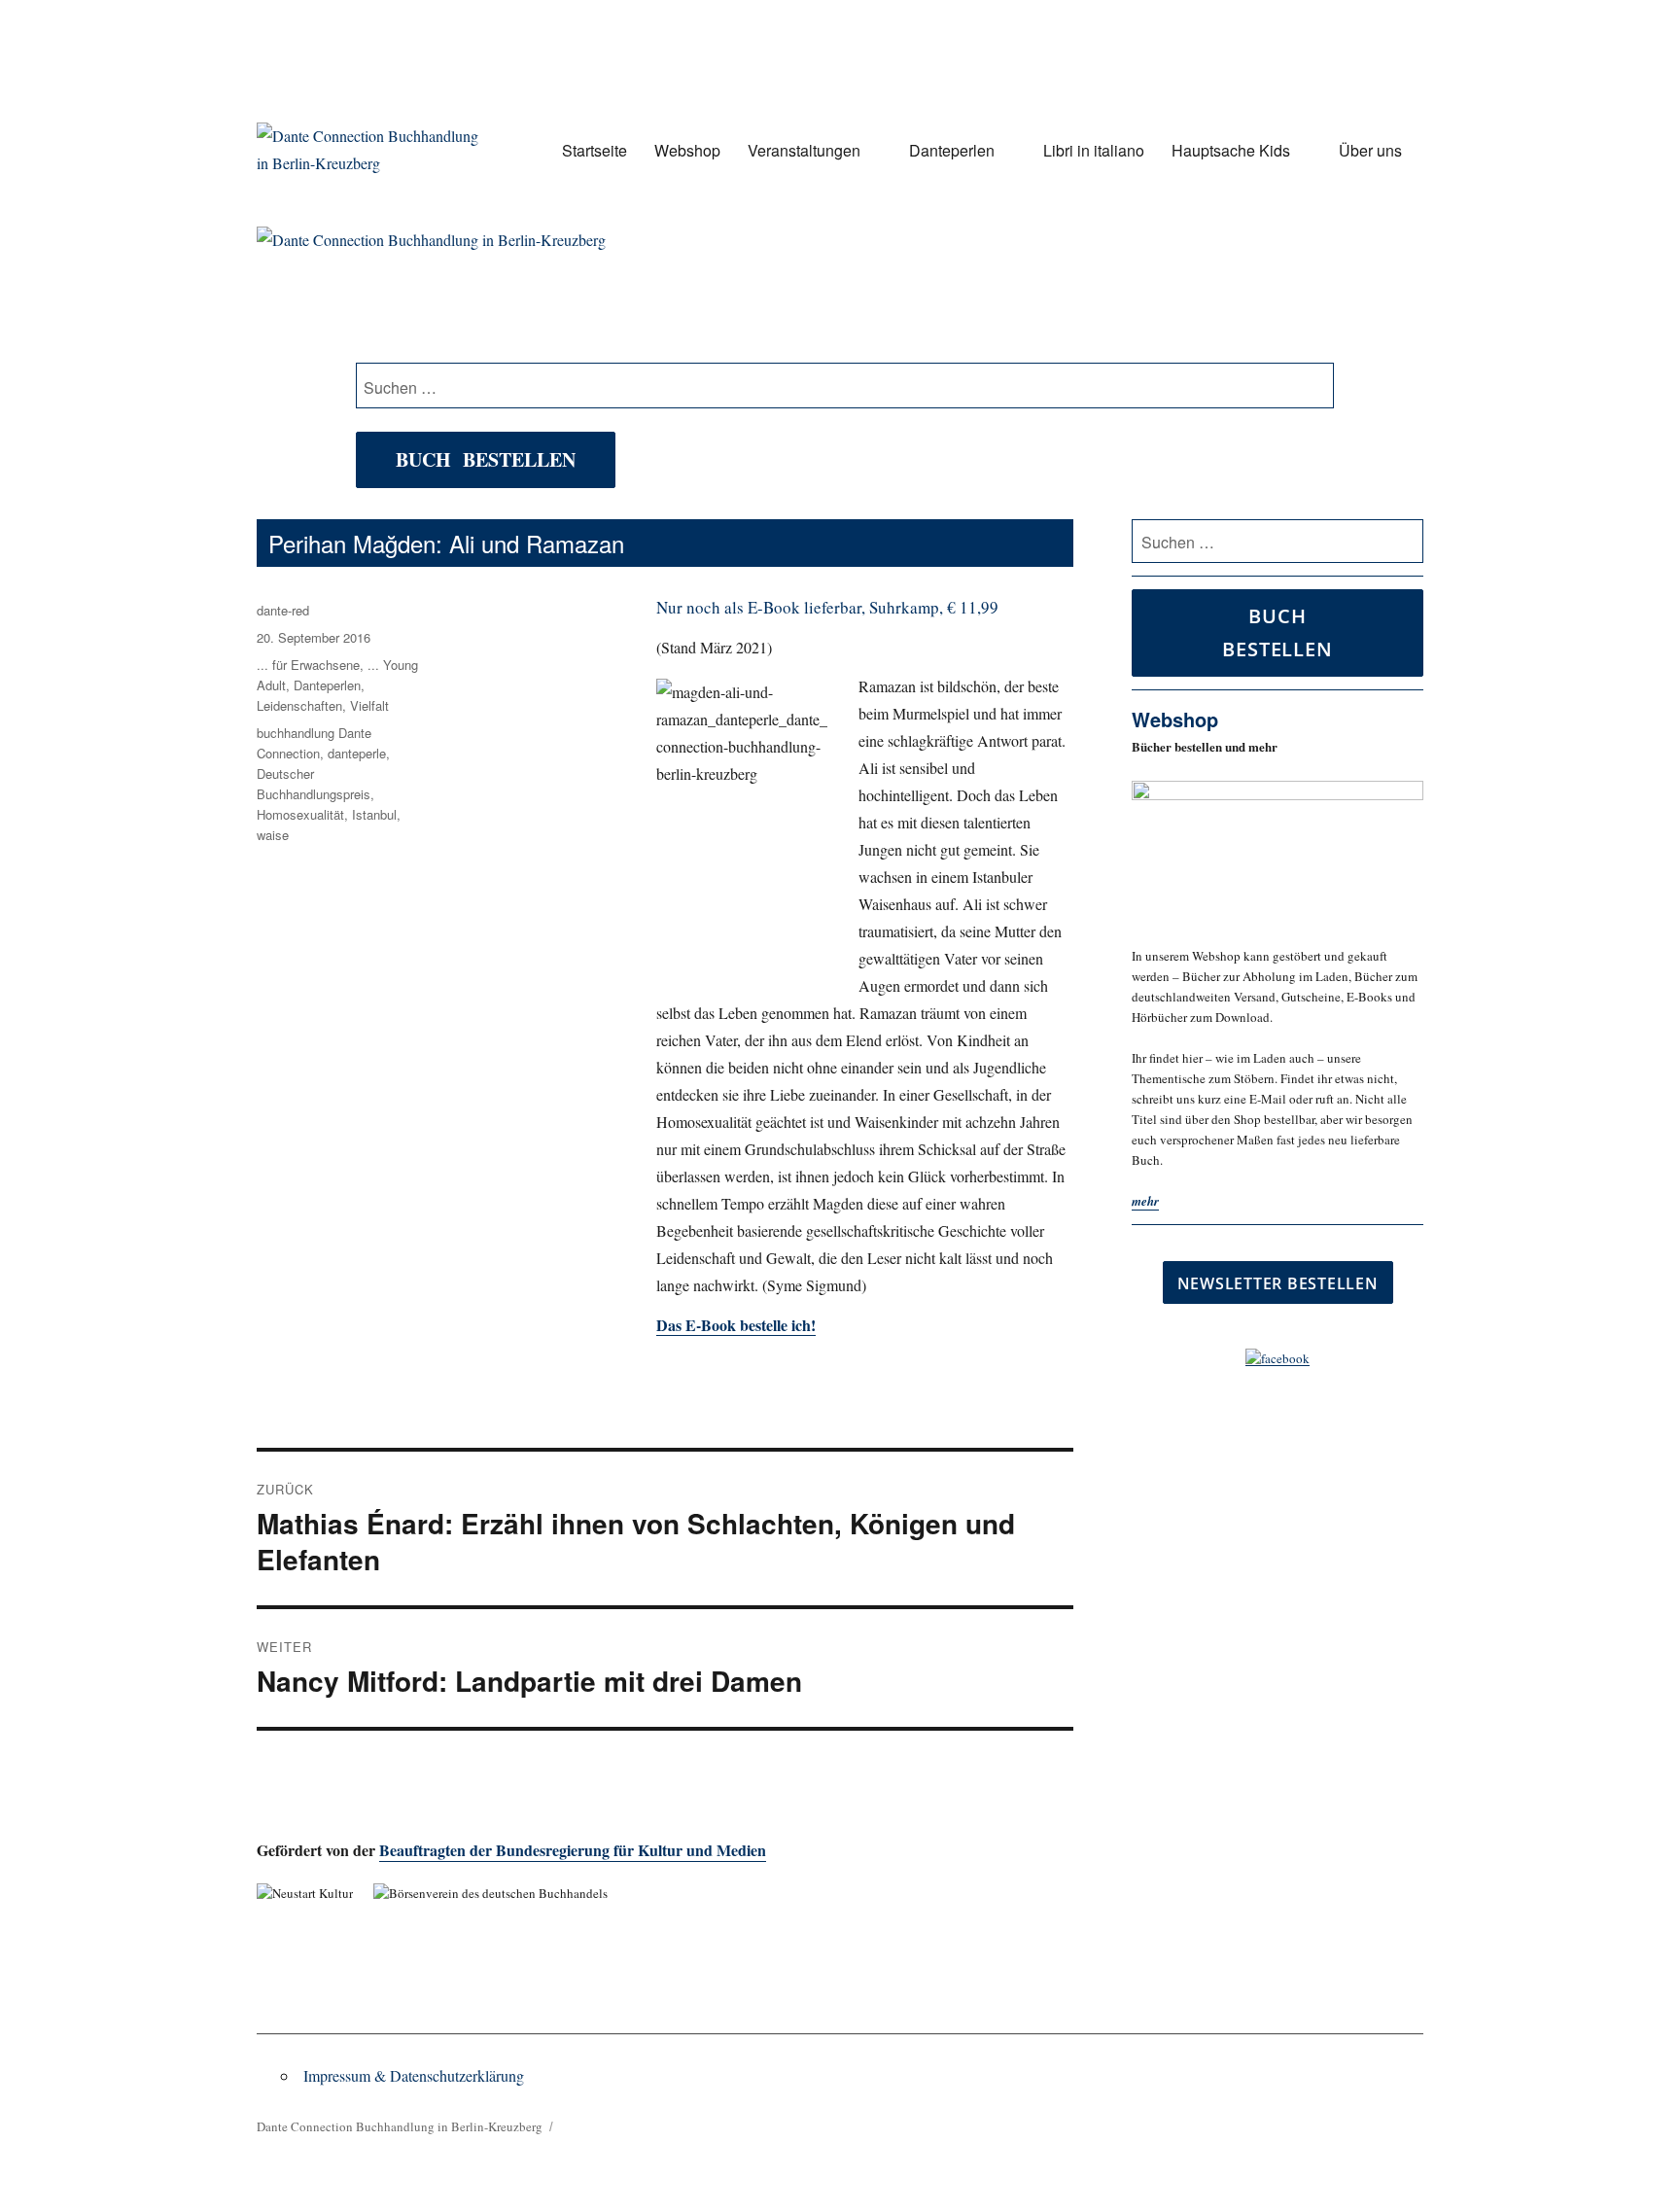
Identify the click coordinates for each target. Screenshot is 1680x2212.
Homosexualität (300, 814)
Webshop (687, 150)
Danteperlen (952, 150)
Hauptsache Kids (1231, 150)
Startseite (595, 150)
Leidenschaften (299, 705)
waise (273, 835)
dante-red (283, 610)
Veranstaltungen (804, 150)
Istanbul (374, 814)
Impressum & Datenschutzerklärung (414, 2075)
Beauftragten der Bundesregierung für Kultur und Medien (573, 1850)
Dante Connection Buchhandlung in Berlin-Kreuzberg (400, 2126)
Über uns (1370, 150)
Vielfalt (369, 705)
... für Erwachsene (308, 665)
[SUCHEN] (1405, 542)
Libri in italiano (1094, 150)
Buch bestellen (486, 459)
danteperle (357, 753)
